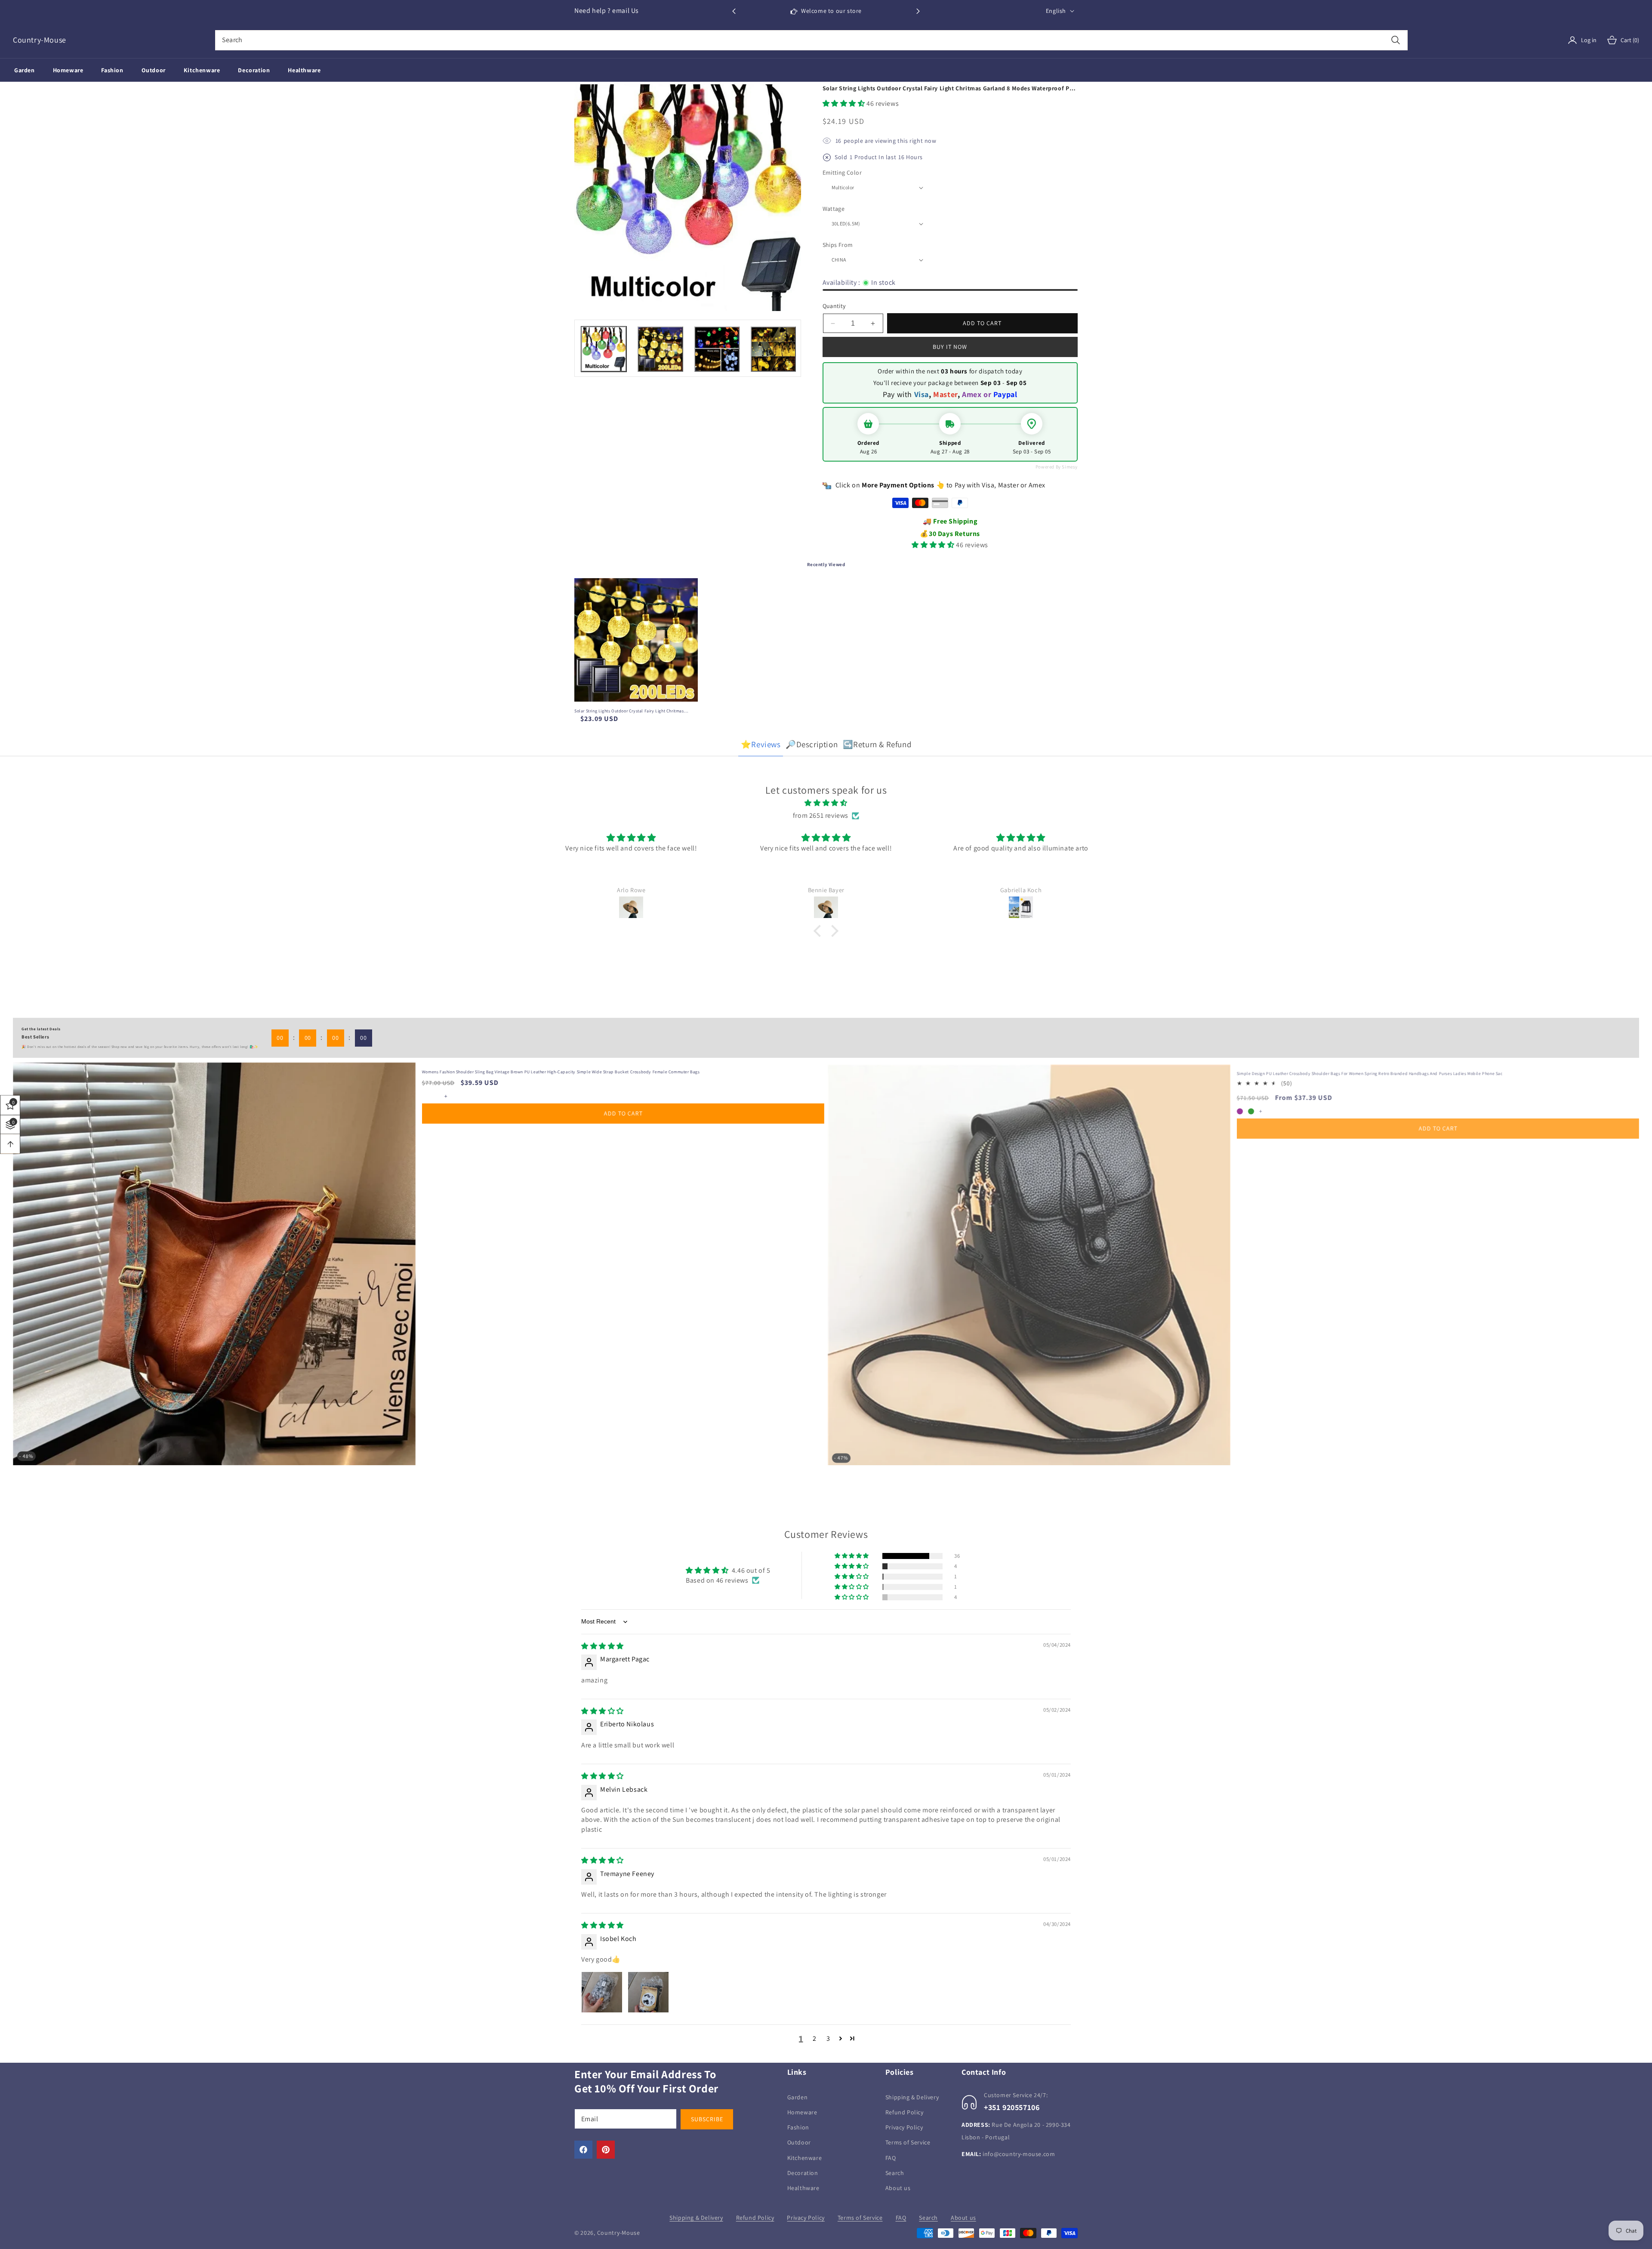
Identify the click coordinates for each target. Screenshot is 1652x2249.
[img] (826, 803)
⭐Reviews (761, 744)
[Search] (1395, 40)
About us (898, 2188)
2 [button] (815, 2038)
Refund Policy (905, 2112)
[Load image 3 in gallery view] (717, 349)
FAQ (891, 2158)
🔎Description (812, 744)
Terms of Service (908, 2143)
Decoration (803, 2173)
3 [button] (828, 2038)
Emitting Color (842, 173)
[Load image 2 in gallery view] (660, 349)
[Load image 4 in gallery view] (773, 349)
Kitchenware (805, 2158)
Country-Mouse (619, 2233)
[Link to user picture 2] (648, 1992)
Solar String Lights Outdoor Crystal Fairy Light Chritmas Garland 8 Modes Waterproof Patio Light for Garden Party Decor (632, 711)
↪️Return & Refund (877, 744)
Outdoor (799, 2143)
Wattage (834, 209)
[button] (918, 11)
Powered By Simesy (1057, 467)
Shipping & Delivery (912, 2097)
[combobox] (811, 40)
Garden (798, 2097)
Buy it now (950, 347)
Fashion (798, 2128)
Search (895, 2173)
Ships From (838, 245)
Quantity (834, 306)
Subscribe (707, 2119)
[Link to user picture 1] (602, 1992)
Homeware (802, 2112)
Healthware (803, 2188)
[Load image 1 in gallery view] (604, 349)
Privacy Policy (904, 2128)
